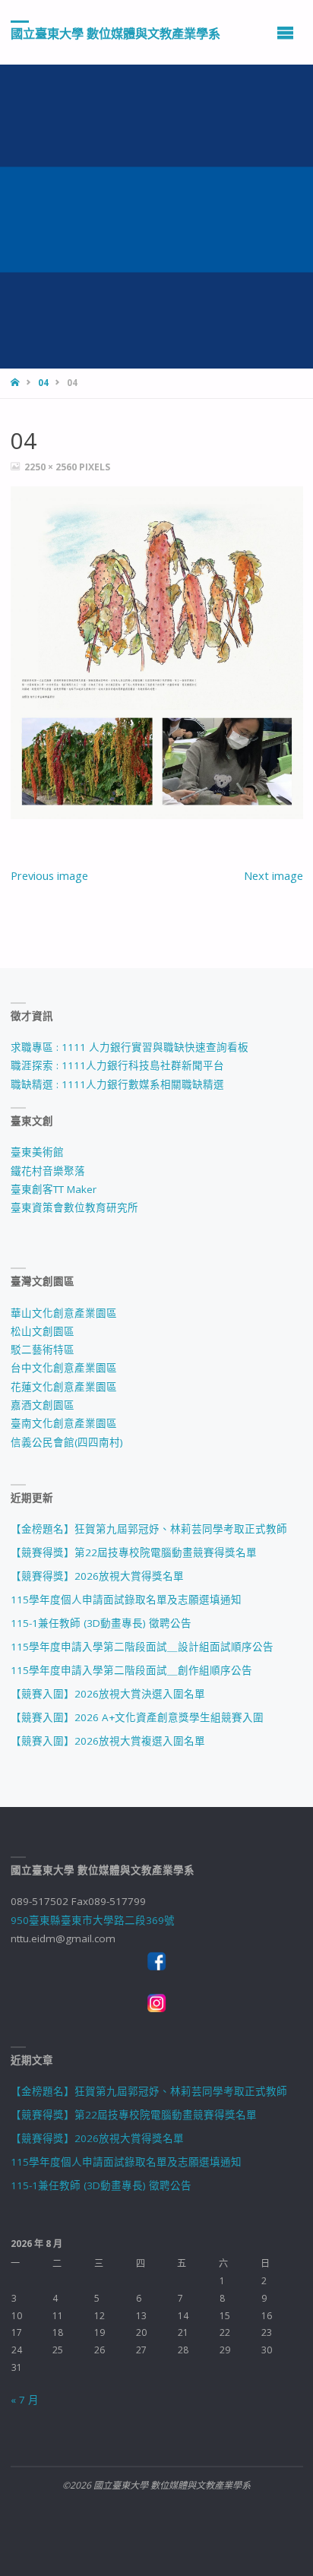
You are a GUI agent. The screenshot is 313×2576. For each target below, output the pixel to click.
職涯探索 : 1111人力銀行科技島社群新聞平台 (117, 1065)
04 (43, 383)
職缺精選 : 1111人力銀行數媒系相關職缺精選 (117, 1084)
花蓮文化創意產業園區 (64, 1387)
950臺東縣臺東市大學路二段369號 (93, 1920)
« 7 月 (25, 2400)
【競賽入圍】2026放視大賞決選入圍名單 (108, 1694)
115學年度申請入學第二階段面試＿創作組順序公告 (131, 1670)
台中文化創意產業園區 (64, 1368)
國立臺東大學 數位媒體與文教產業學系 (115, 33)
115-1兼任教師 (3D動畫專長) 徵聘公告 (101, 1623)
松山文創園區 (43, 1331)
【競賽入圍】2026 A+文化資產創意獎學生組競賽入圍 (137, 1717)
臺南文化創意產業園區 (64, 1423)
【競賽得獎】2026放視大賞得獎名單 (97, 1576)
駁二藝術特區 (43, 1350)
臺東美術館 (37, 1152)
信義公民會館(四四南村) (67, 1442)
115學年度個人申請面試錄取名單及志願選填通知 (126, 1600)
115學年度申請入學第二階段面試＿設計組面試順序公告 (142, 1647)
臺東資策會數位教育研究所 (74, 1207)
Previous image (49, 875)
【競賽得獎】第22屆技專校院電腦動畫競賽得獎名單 (134, 1552)
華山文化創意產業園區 (64, 1313)
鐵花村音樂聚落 (48, 1171)
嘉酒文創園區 (43, 1405)
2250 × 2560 (52, 467)
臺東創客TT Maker (54, 1189)
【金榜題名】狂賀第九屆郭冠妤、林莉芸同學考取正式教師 (149, 1529)
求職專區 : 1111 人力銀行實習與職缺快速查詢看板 (130, 1047)
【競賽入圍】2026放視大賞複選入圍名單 (108, 1741)
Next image (273, 875)
